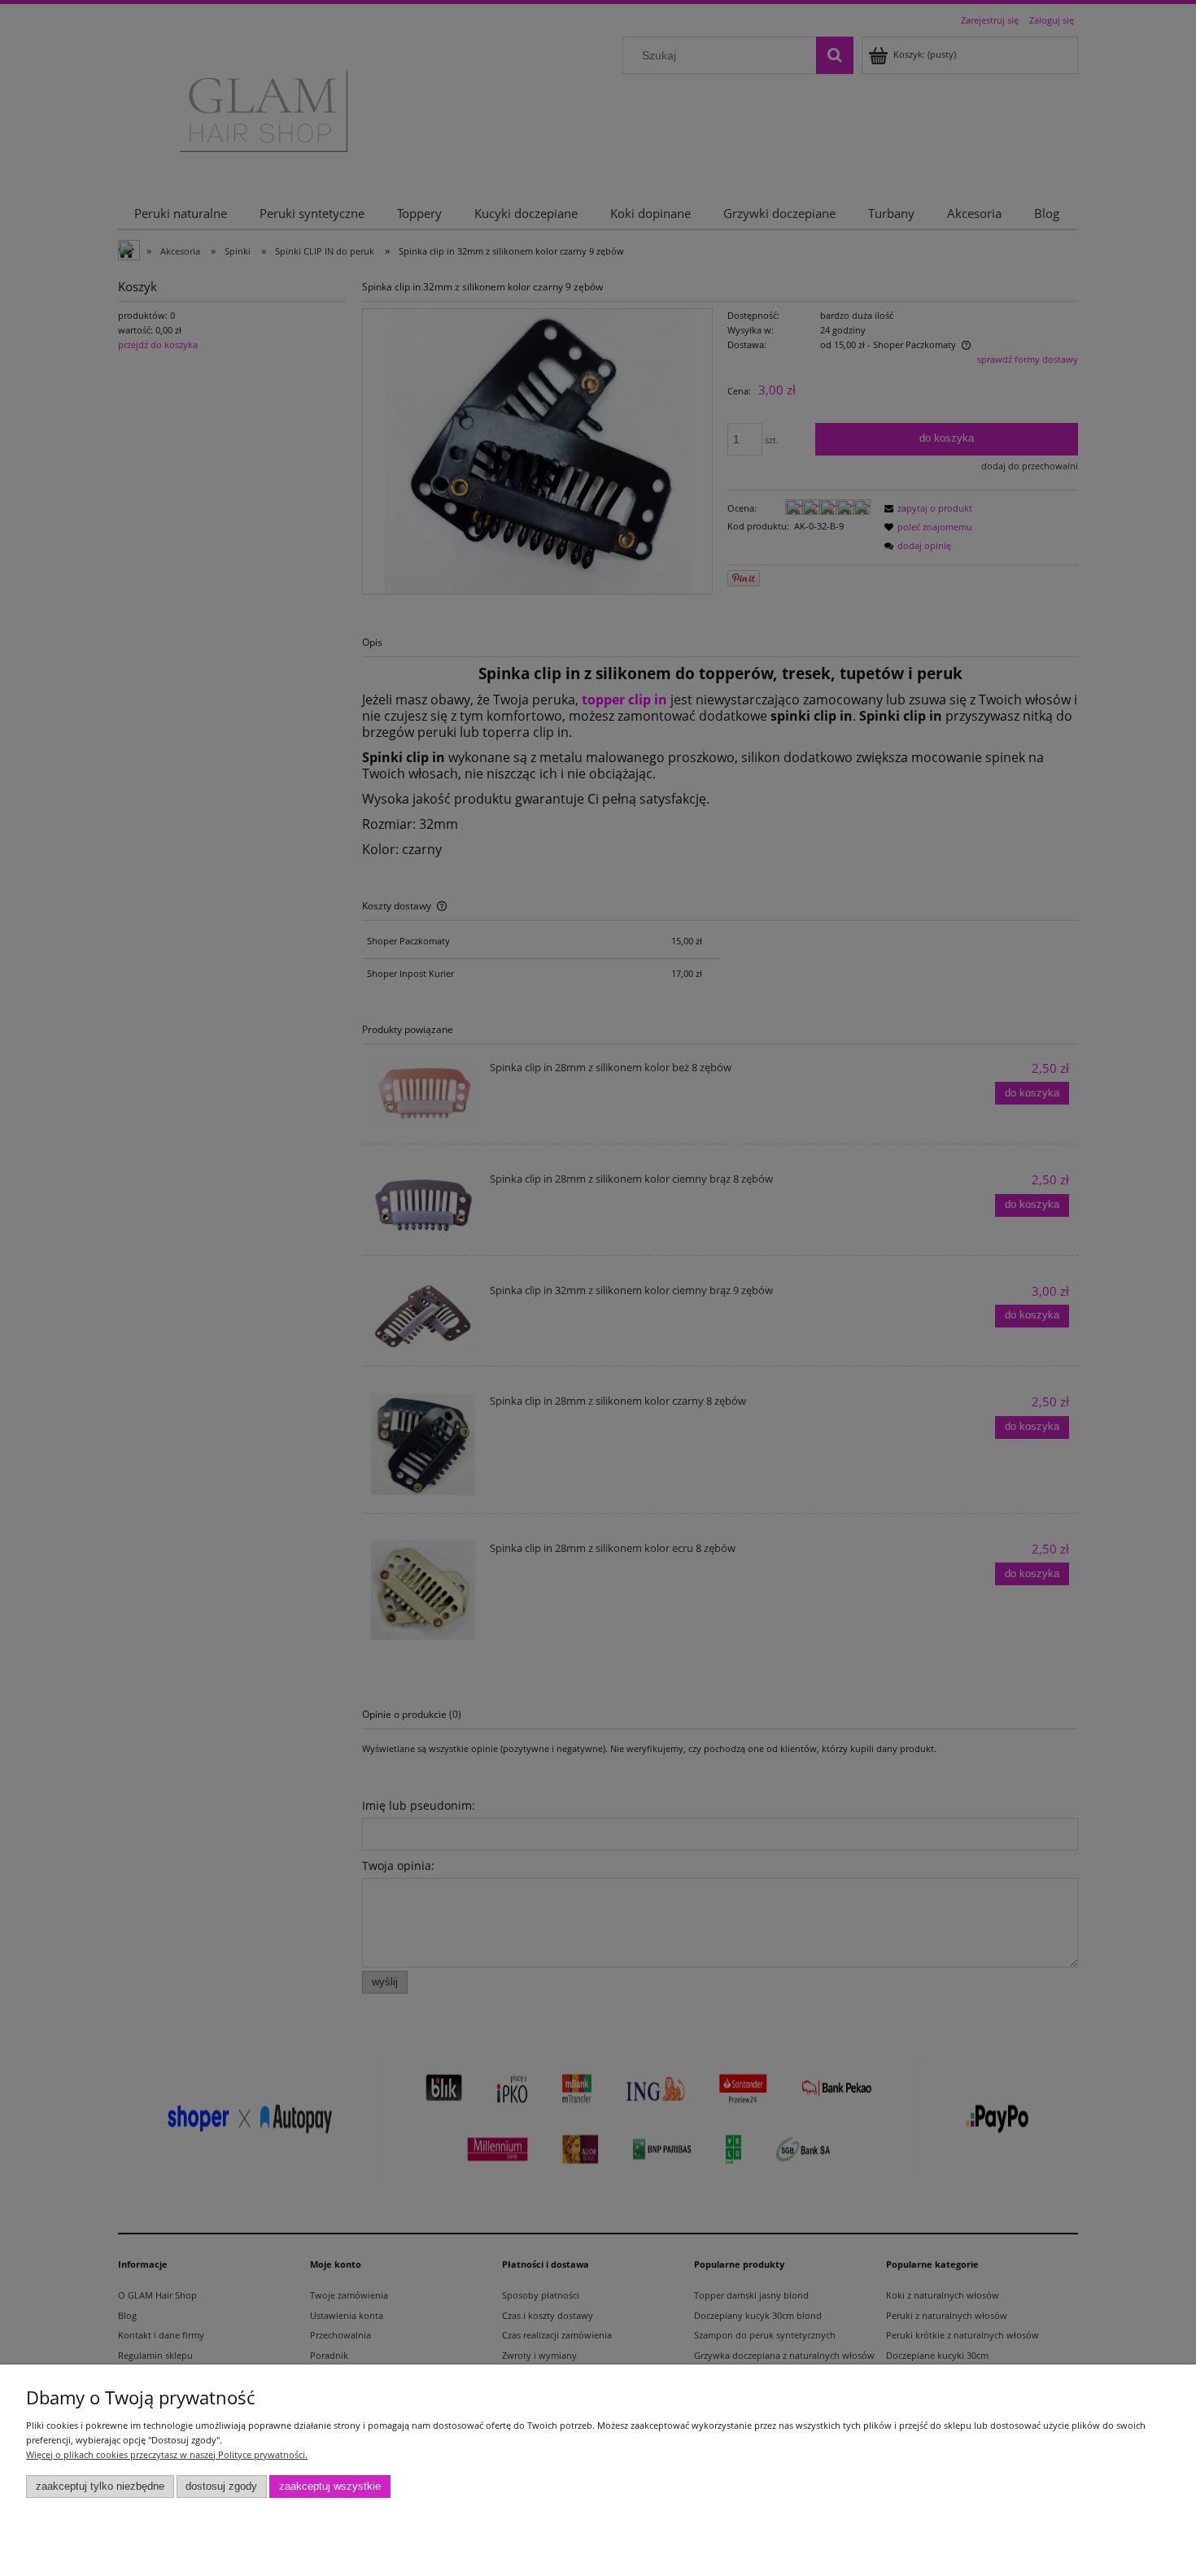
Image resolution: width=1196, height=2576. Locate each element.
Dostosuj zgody (221, 2487)
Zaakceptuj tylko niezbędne (100, 2487)
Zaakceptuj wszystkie (330, 2487)
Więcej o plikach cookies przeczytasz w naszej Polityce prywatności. (167, 2454)
